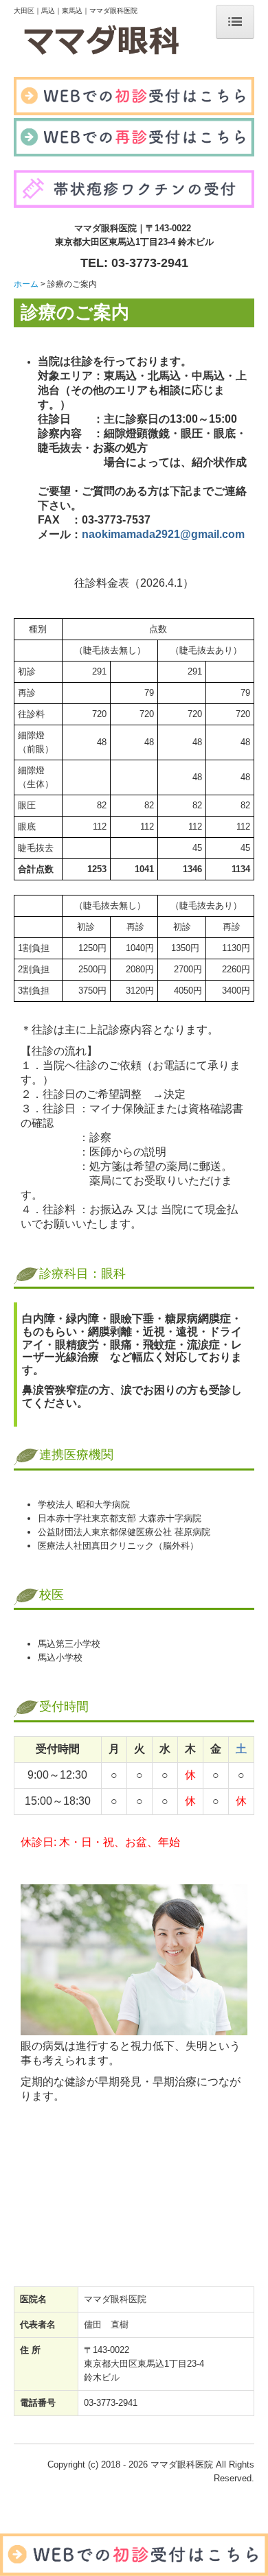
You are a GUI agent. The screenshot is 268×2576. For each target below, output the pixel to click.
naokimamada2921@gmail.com (163, 534)
